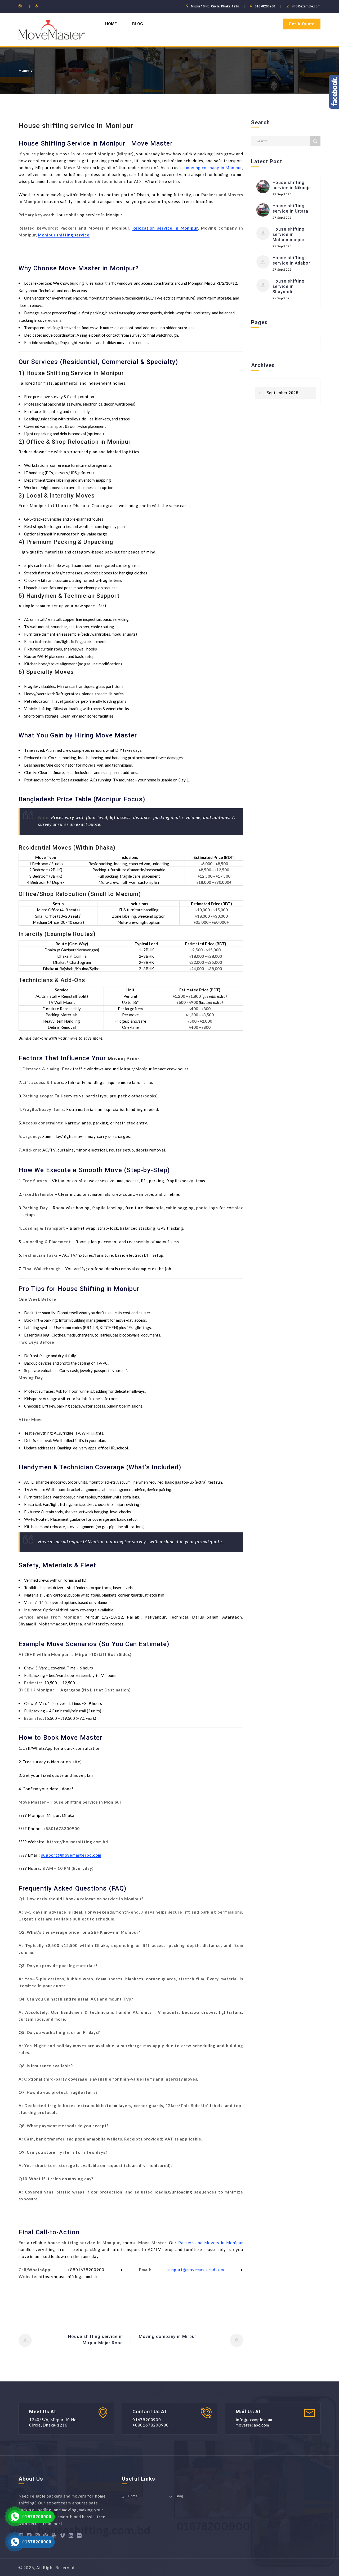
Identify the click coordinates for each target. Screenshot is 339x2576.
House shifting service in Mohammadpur (289, 234)
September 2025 (282, 393)
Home (111, 24)
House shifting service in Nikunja (292, 185)
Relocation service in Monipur (165, 228)
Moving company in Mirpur (168, 2337)
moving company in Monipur (214, 168)
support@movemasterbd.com (71, 1855)
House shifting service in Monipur (76, 126)
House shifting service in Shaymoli (289, 286)
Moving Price (123, 1059)
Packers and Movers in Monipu (210, 2243)
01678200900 (37, 2517)
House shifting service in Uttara (290, 208)
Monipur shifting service (64, 235)
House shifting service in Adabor (291, 260)
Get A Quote (302, 24)
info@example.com (306, 6)
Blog (138, 24)
